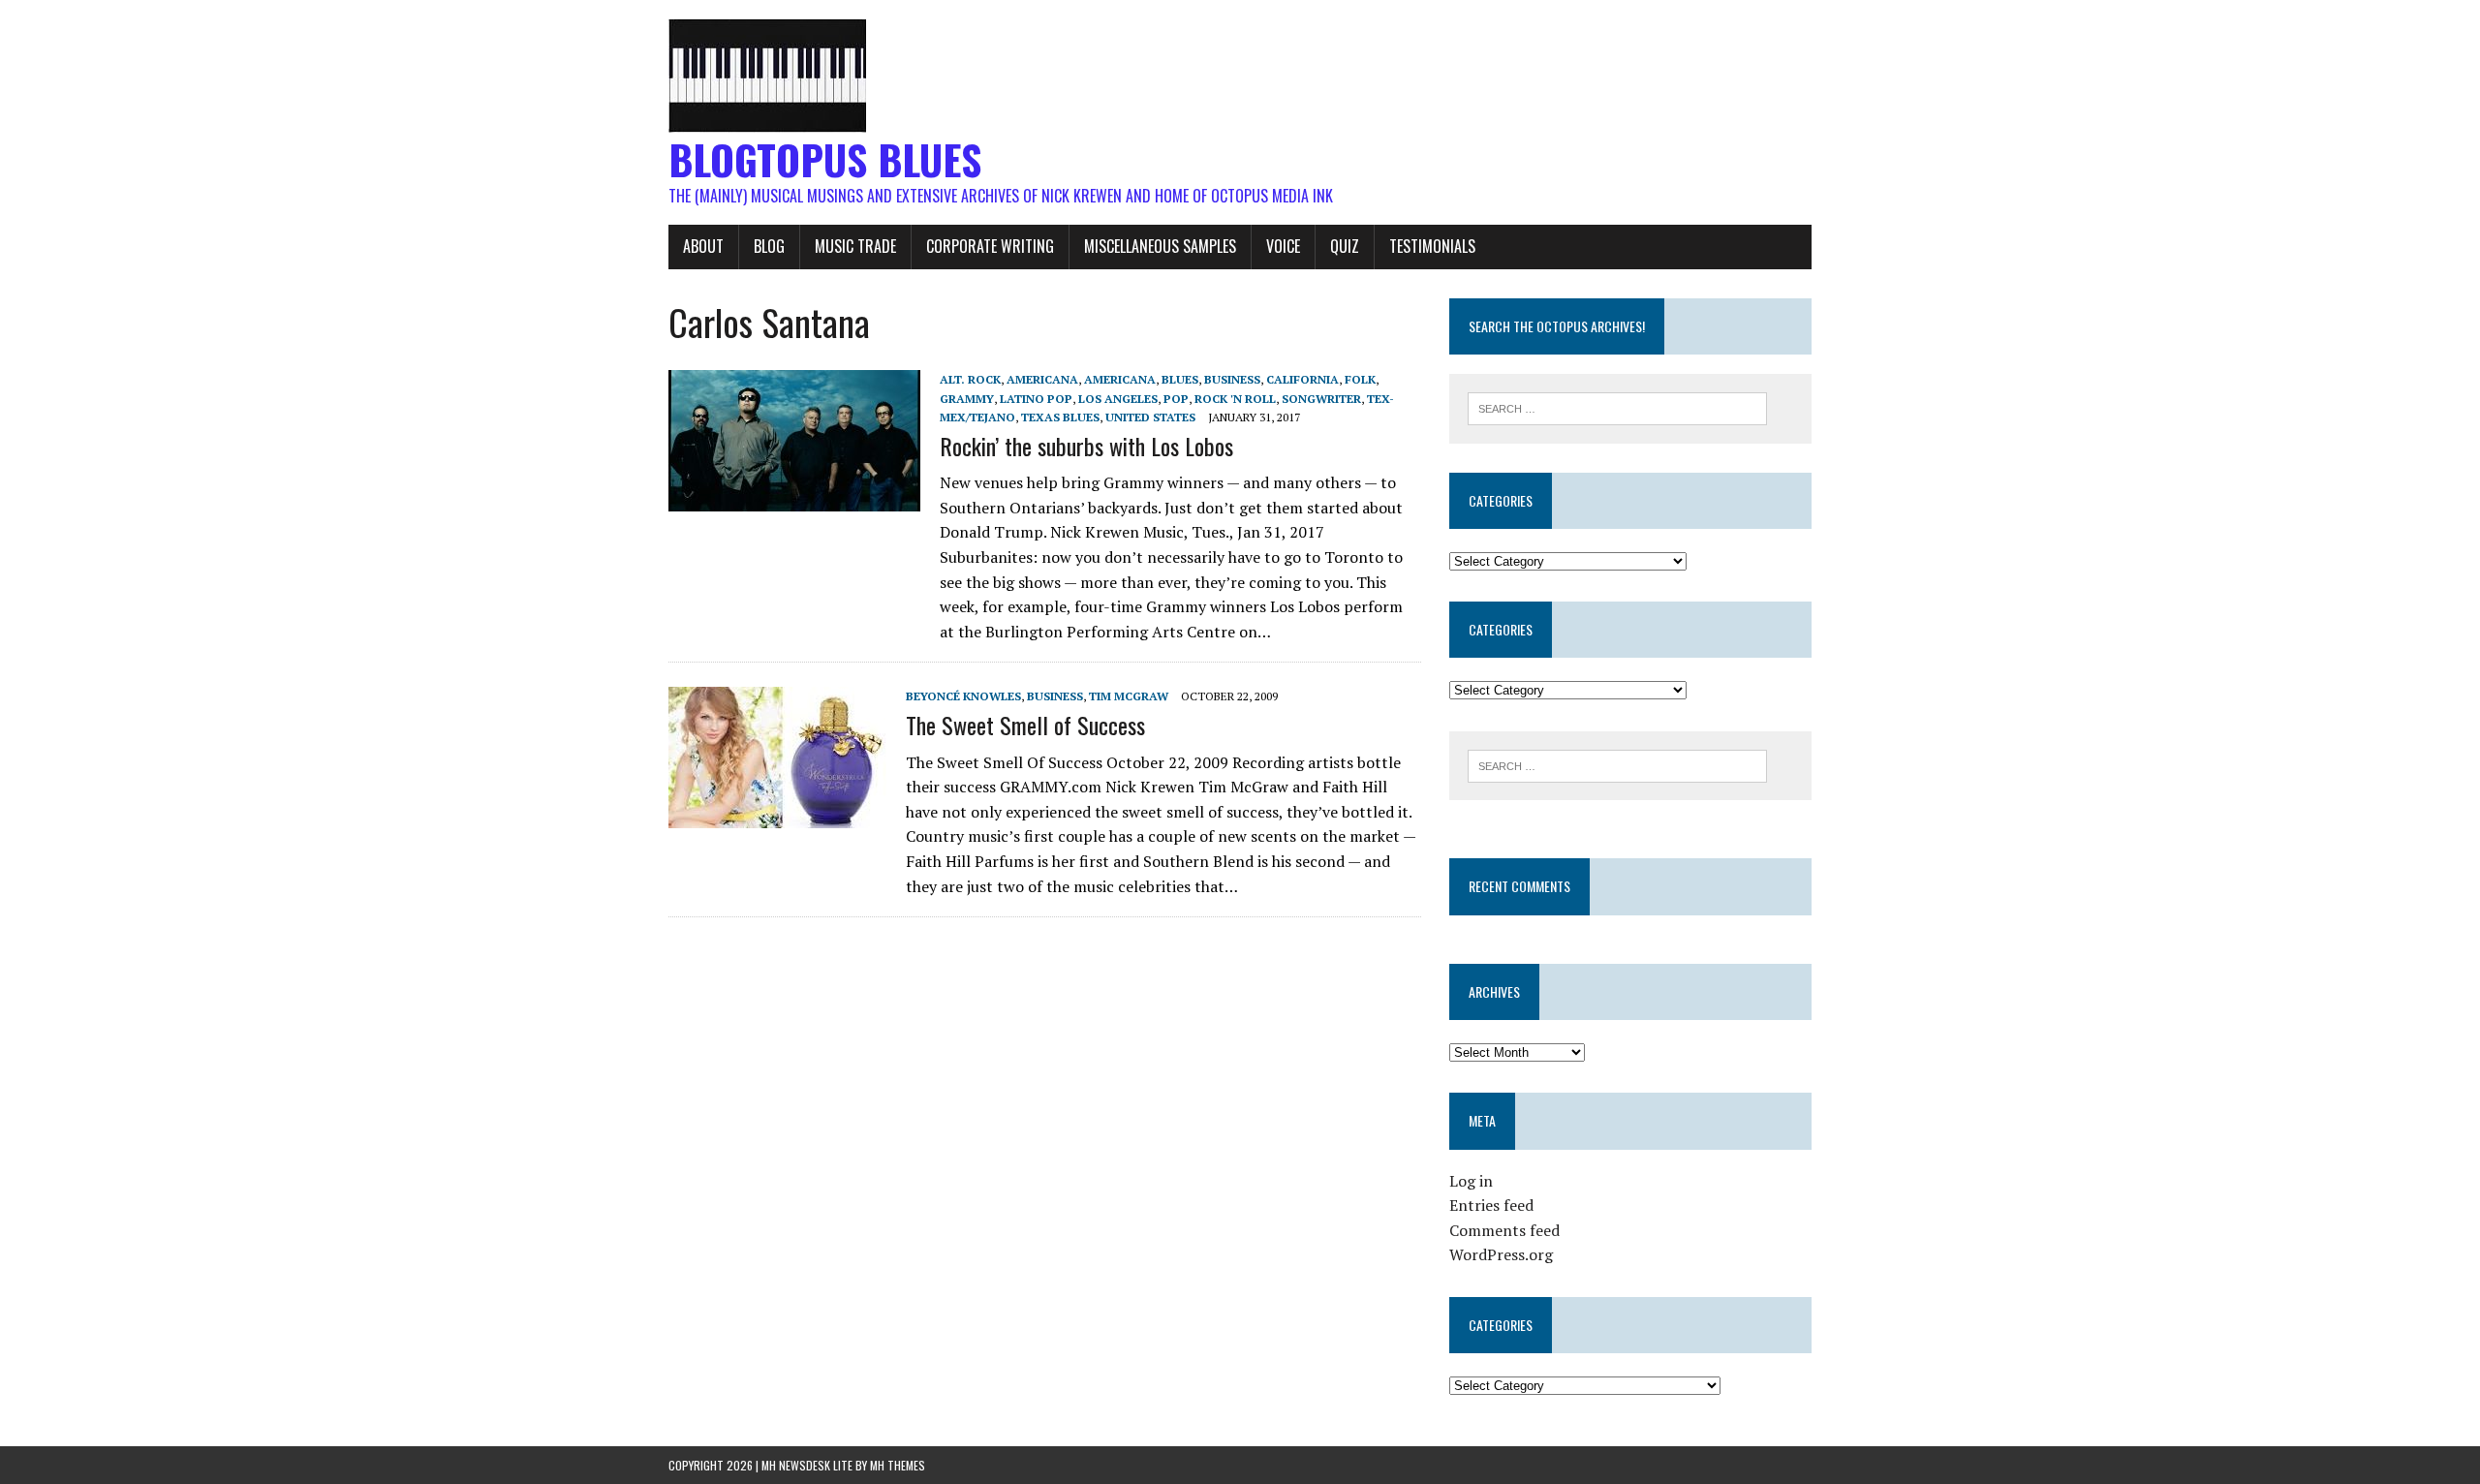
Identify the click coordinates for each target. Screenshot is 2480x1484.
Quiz (1345, 246)
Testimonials (1432, 246)
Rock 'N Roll (1235, 399)
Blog (769, 246)
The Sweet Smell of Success (1025, 725)
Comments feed (1504, 1230)
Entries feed (1491, 1205)
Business (1232, 379)
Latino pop (1036, 399)
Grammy (967, 399)
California (1302, 379)
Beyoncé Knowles (963, 696)
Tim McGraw (1129, 696)
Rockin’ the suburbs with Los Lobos (1086, 446)
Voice (1283, 246)
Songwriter (1321, 399)
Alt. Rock (970, 379)
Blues (1180, 379)
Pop (1176, 399)
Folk (1360, 379)
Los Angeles (1118, 399)
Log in (1471, 1181)
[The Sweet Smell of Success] (777, 816)
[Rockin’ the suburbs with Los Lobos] (794, 499)
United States (1150, 417)
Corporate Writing (990, 246)
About (703, 246)
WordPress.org (1501, 1254)
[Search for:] (1617, 407)
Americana (1042, 379)
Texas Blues (1060, 417)
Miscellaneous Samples (1160, 246)
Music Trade (855, 246)
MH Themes (898, 1465)
